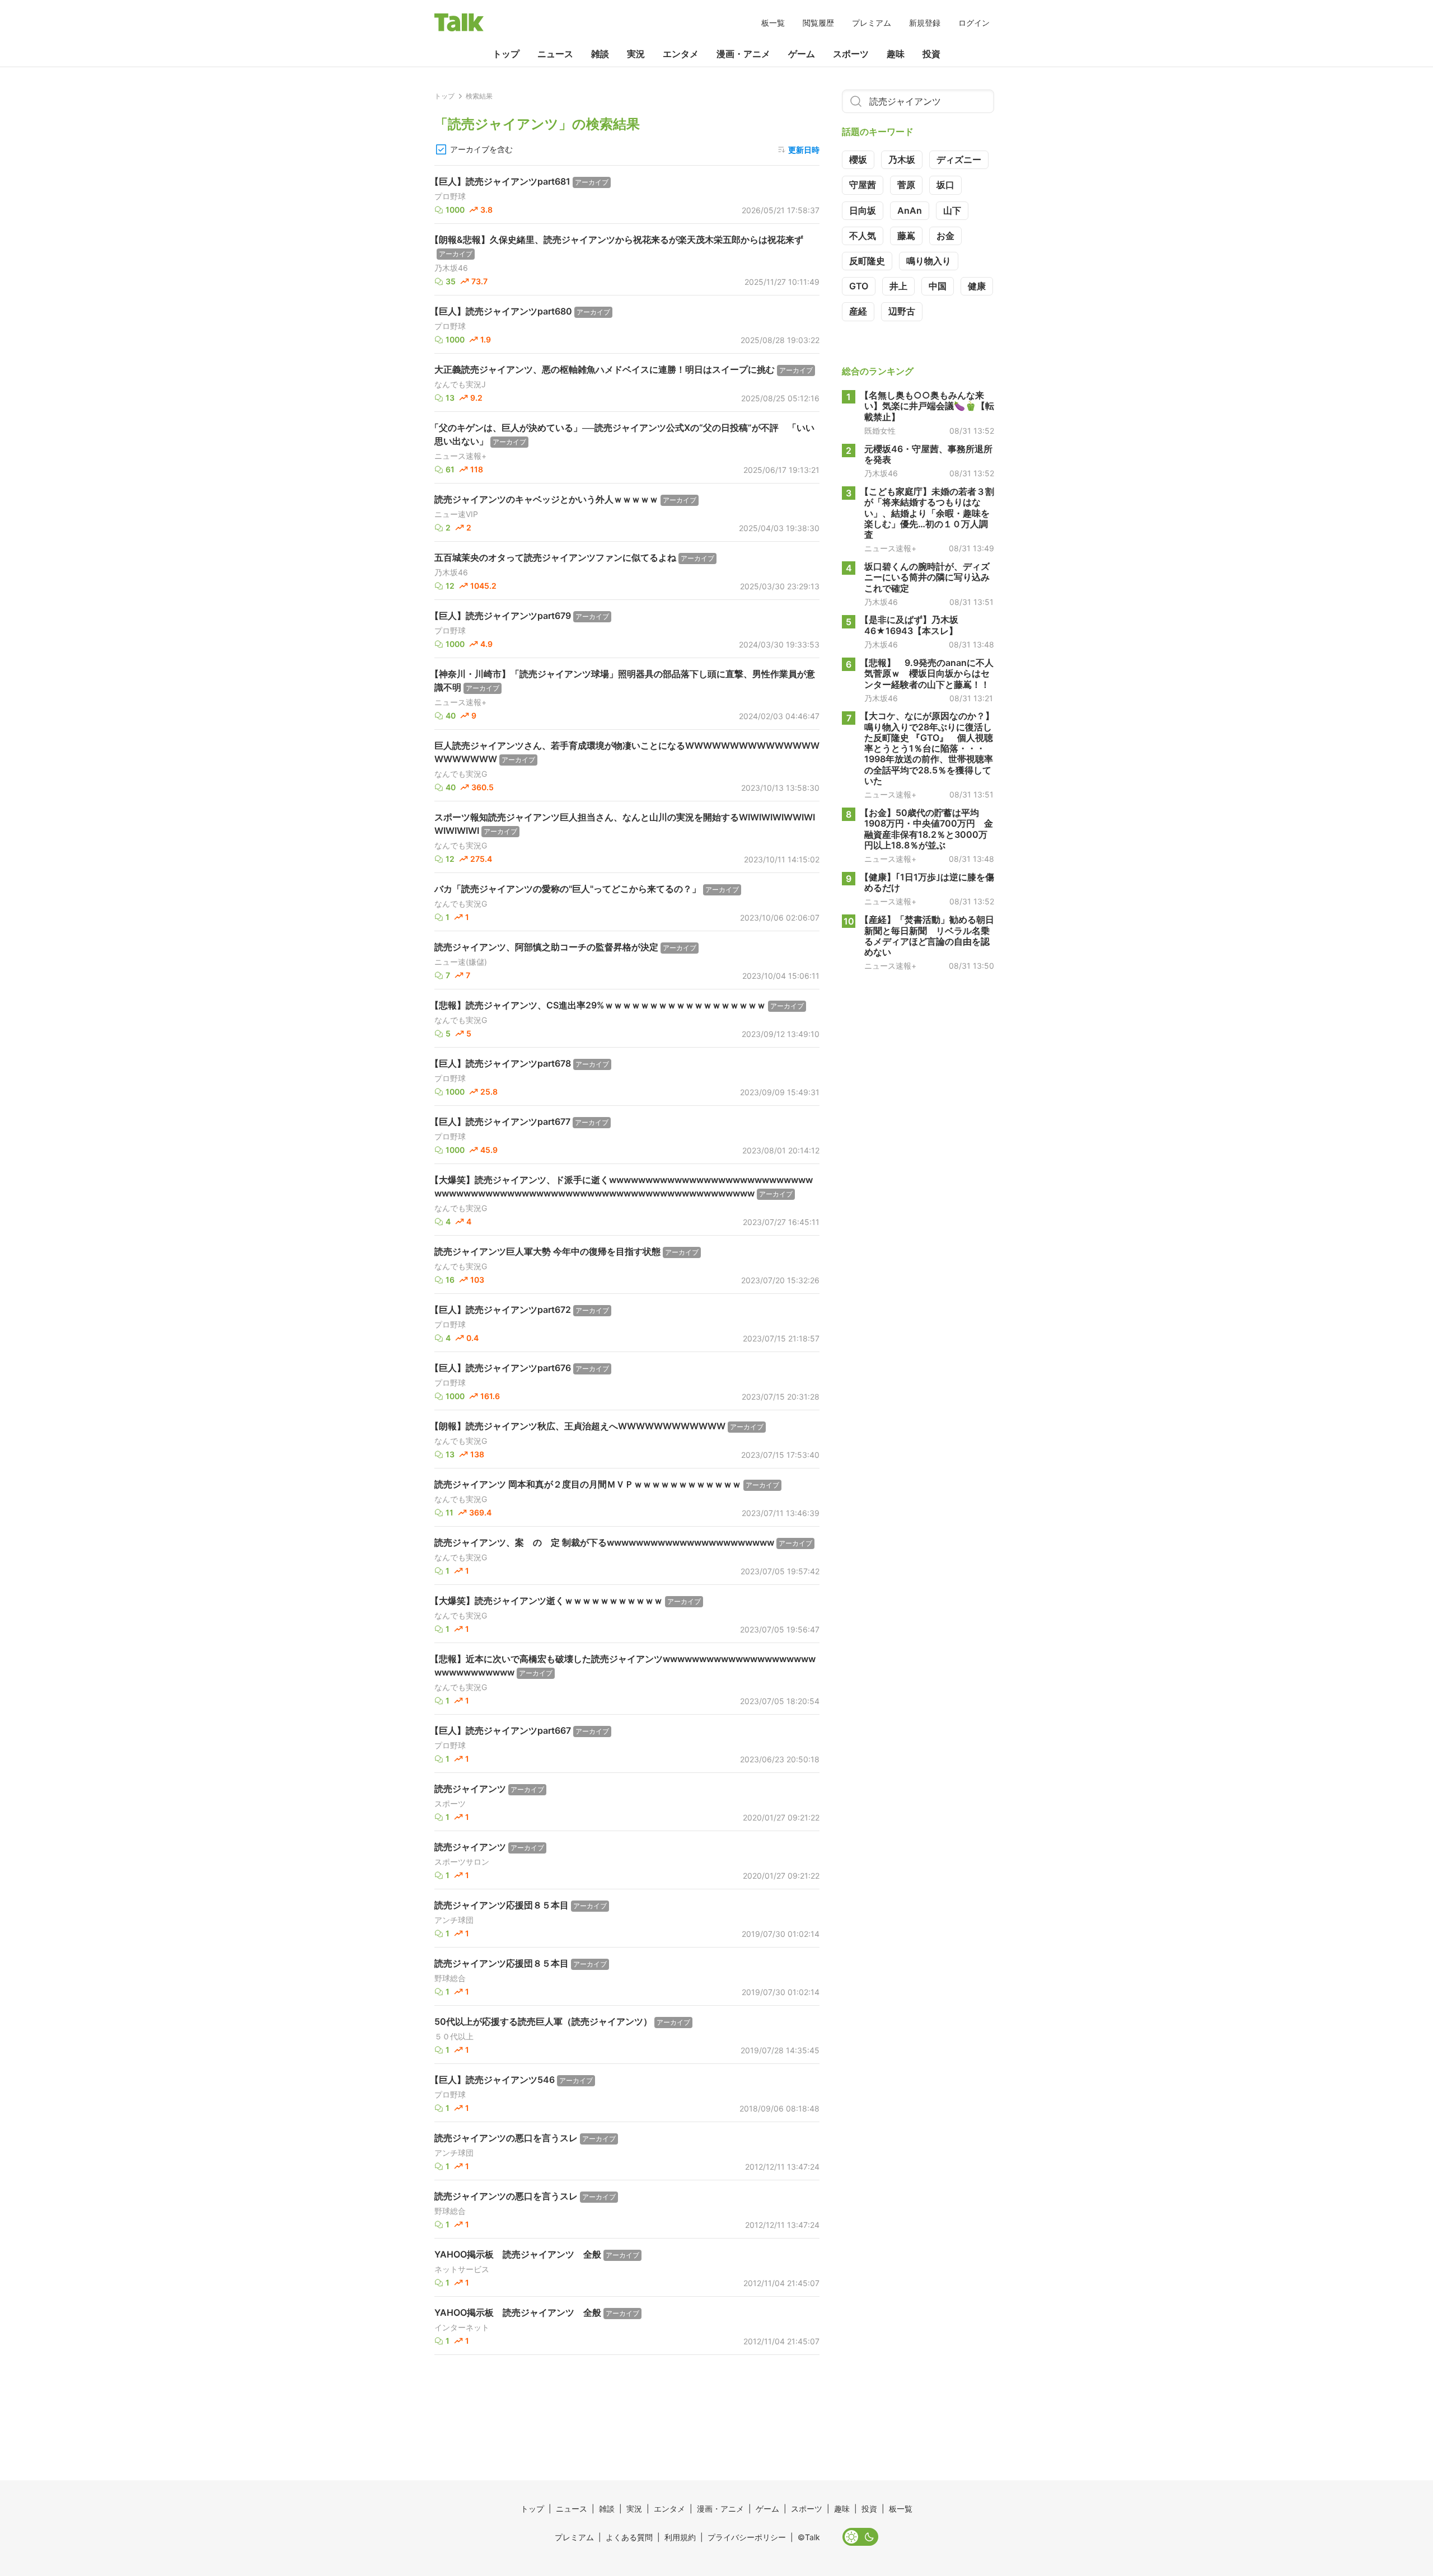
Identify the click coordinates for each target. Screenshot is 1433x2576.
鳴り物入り (929, 261)
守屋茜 (863, 185)
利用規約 (680, 2537)
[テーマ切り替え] (860, 2537)
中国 (938, 286)
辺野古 (902, 311)
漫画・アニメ (743, 54)
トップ (506, 54)
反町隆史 (867, 261)
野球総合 (450, 1978)
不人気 (863, 236)
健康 (977, 286)
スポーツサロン (462, 1862)
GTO (859, 286)
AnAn (910, 210)
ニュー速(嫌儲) (461, 962)
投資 (931, 54)
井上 (898, 286)
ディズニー (959, 159)
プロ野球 (450, 196)
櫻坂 (858, 159)
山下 (952, 210)
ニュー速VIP (456, 514)
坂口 (945, 185)
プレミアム (872, 23)
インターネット (462, 2328)
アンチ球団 (454, 1920)
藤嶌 (906, 236)
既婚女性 (880, 430)
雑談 (600, 54)
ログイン (974, 23)
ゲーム (802, 54)
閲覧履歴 (818, 23)
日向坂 (863, 210)
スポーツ (851, 54)
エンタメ (681, 54)
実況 (636, 54)
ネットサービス (462, 2269)
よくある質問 (629, 2537)
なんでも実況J (460, 384)
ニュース (555, 54)
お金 (945, 236)
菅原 (906, 185)
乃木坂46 (451, 268)
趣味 (896, 54)
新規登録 (925, 23)
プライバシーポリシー (747, 2537)
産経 (858, 311)
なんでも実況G (461, 774)
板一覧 (773, 23)
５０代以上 (454, 2037)
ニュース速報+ (460, 456)
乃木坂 (902, 159)
